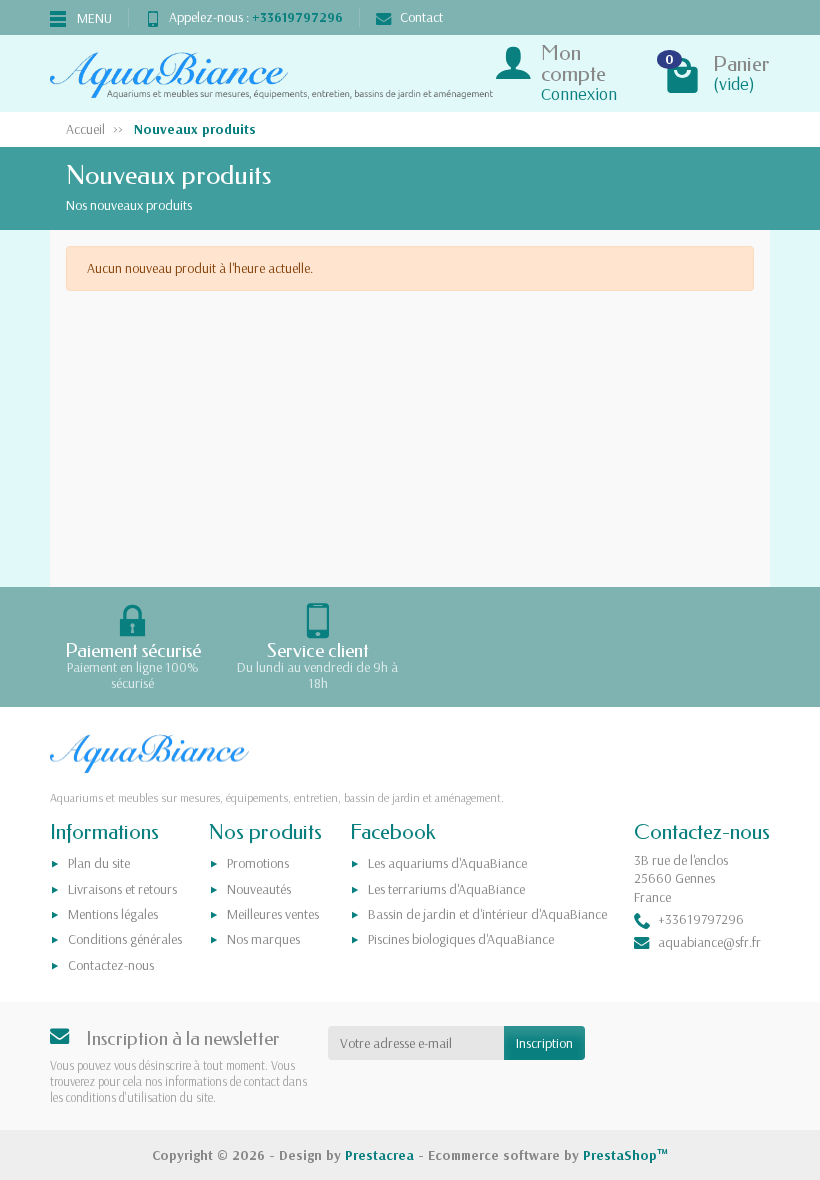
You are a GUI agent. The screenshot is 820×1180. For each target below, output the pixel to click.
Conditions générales (125, 939)
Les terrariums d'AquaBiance (446, 889)
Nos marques (263, 939)
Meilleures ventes (273, 914)
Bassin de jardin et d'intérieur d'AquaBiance (487, 914)
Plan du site (99, 863)
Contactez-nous (111, 965)
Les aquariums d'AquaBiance (447, 863)
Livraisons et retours (122, 889)
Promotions (258, 863)
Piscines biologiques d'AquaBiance (461, 939)
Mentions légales (113, 914)
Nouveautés (259, 889)
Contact (421, 17)
